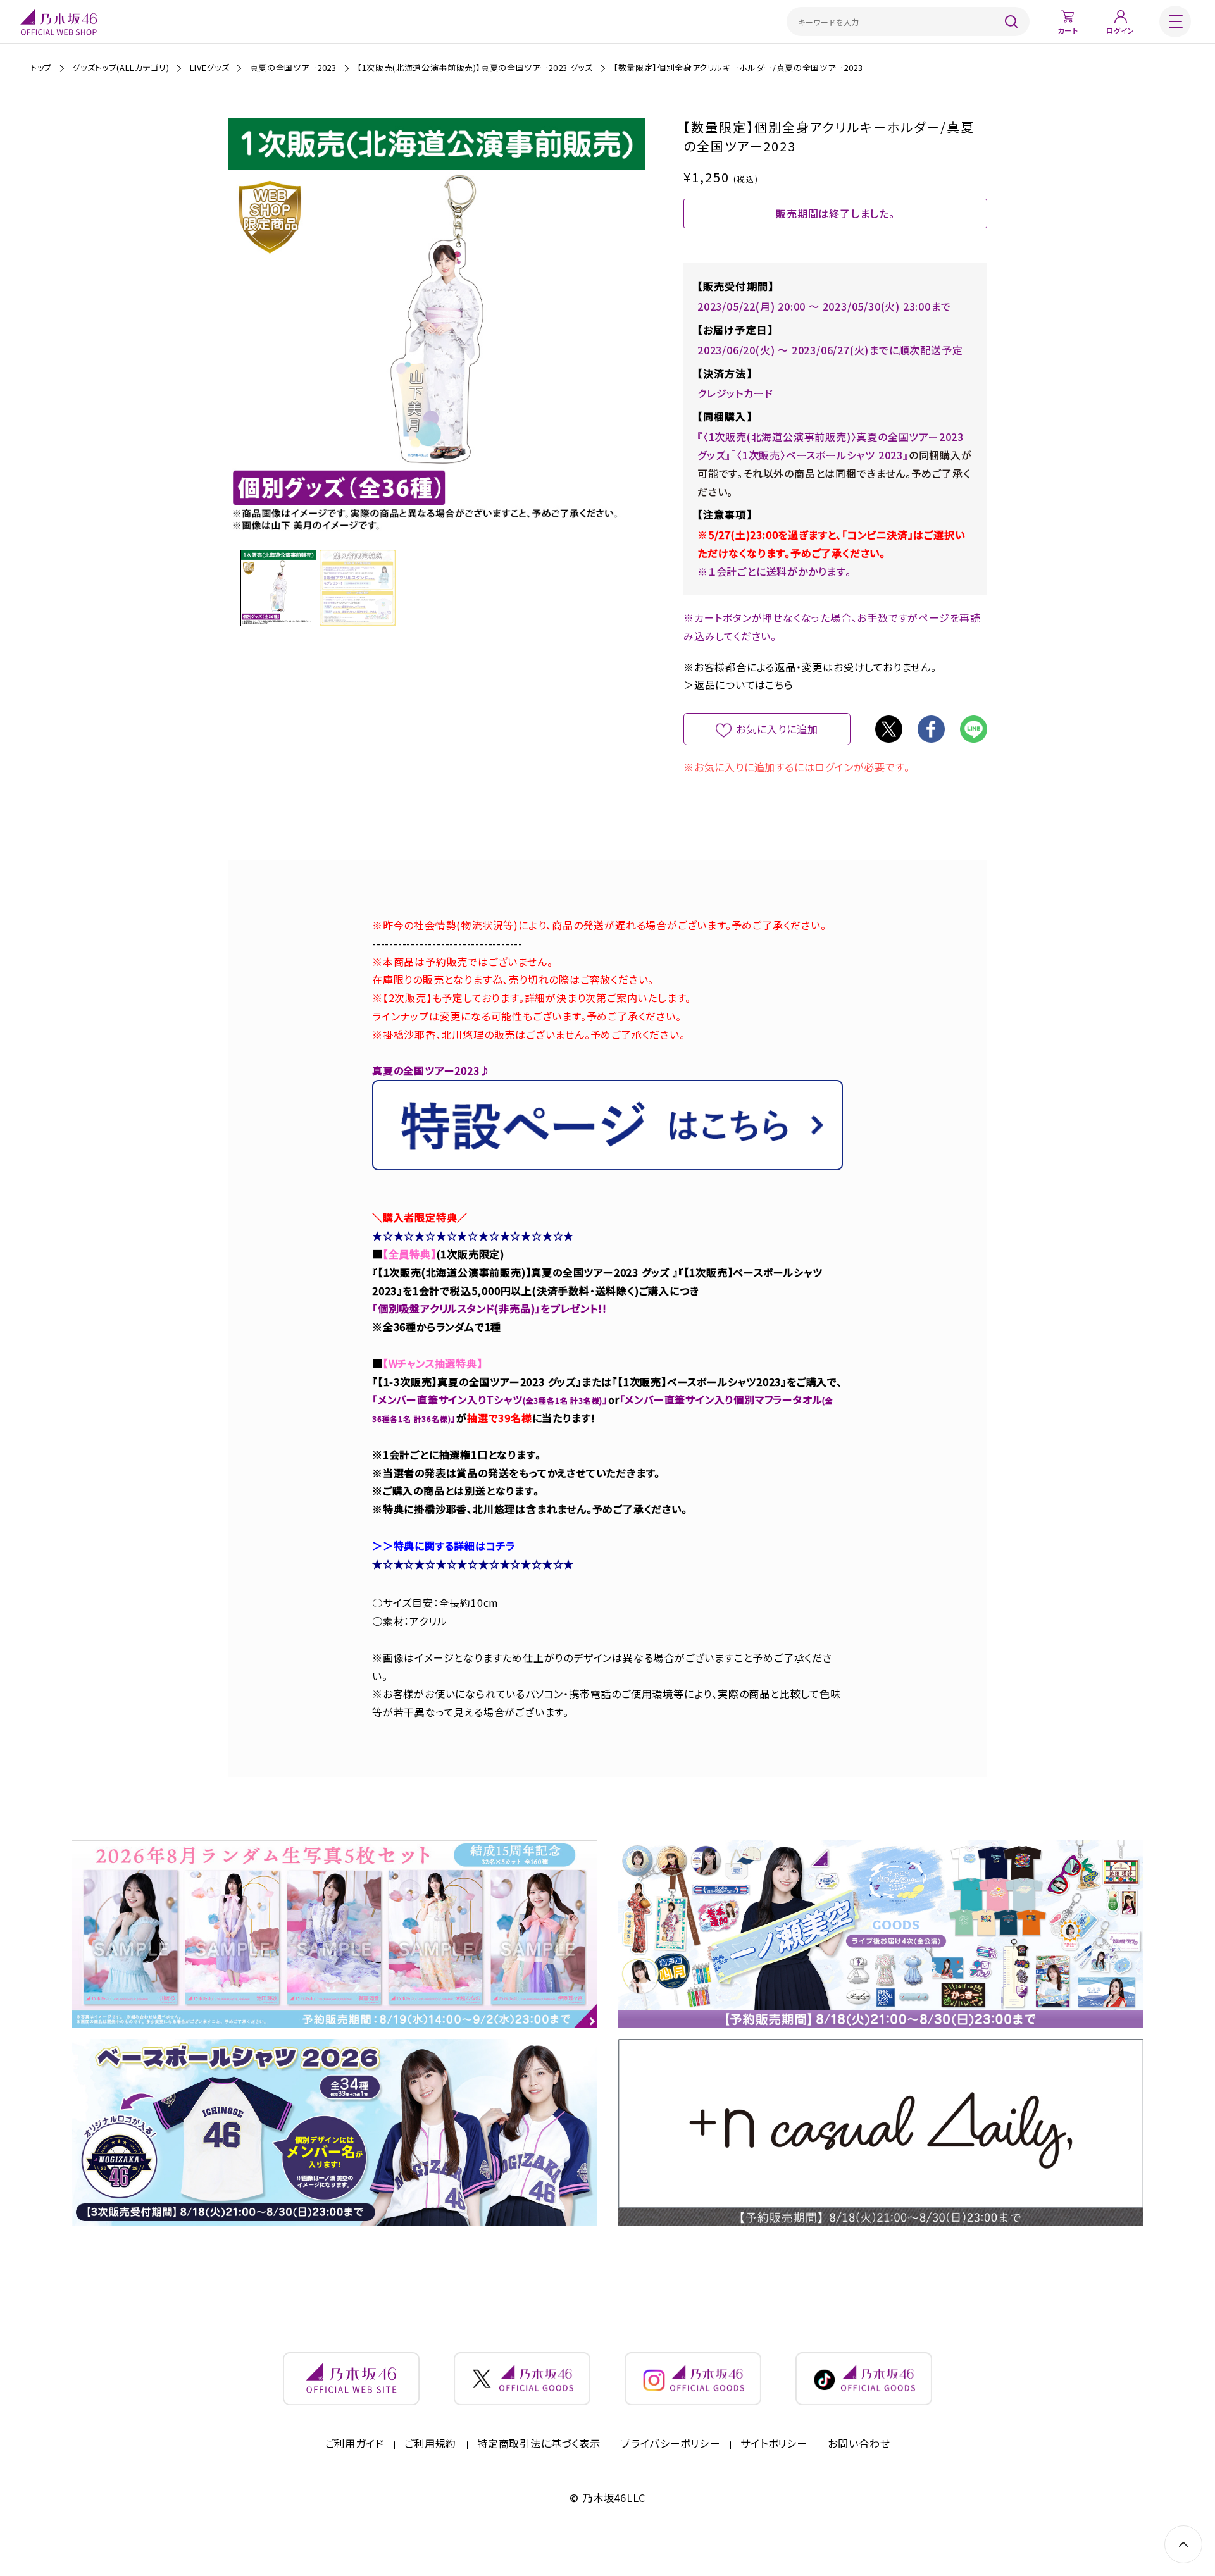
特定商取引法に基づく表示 (539, 2444)
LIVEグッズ (210, 67)
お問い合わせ (859, 2444)
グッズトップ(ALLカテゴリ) (121, 67)
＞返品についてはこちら (738, 684)
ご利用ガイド (355, 2444)
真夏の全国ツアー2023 (293, 67)
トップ (41, 67)
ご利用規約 (430, 2444)
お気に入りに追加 (777, 729)
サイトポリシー (774, 2444)
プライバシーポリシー (670, 2444)
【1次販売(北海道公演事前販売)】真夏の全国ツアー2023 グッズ (475, 67)
